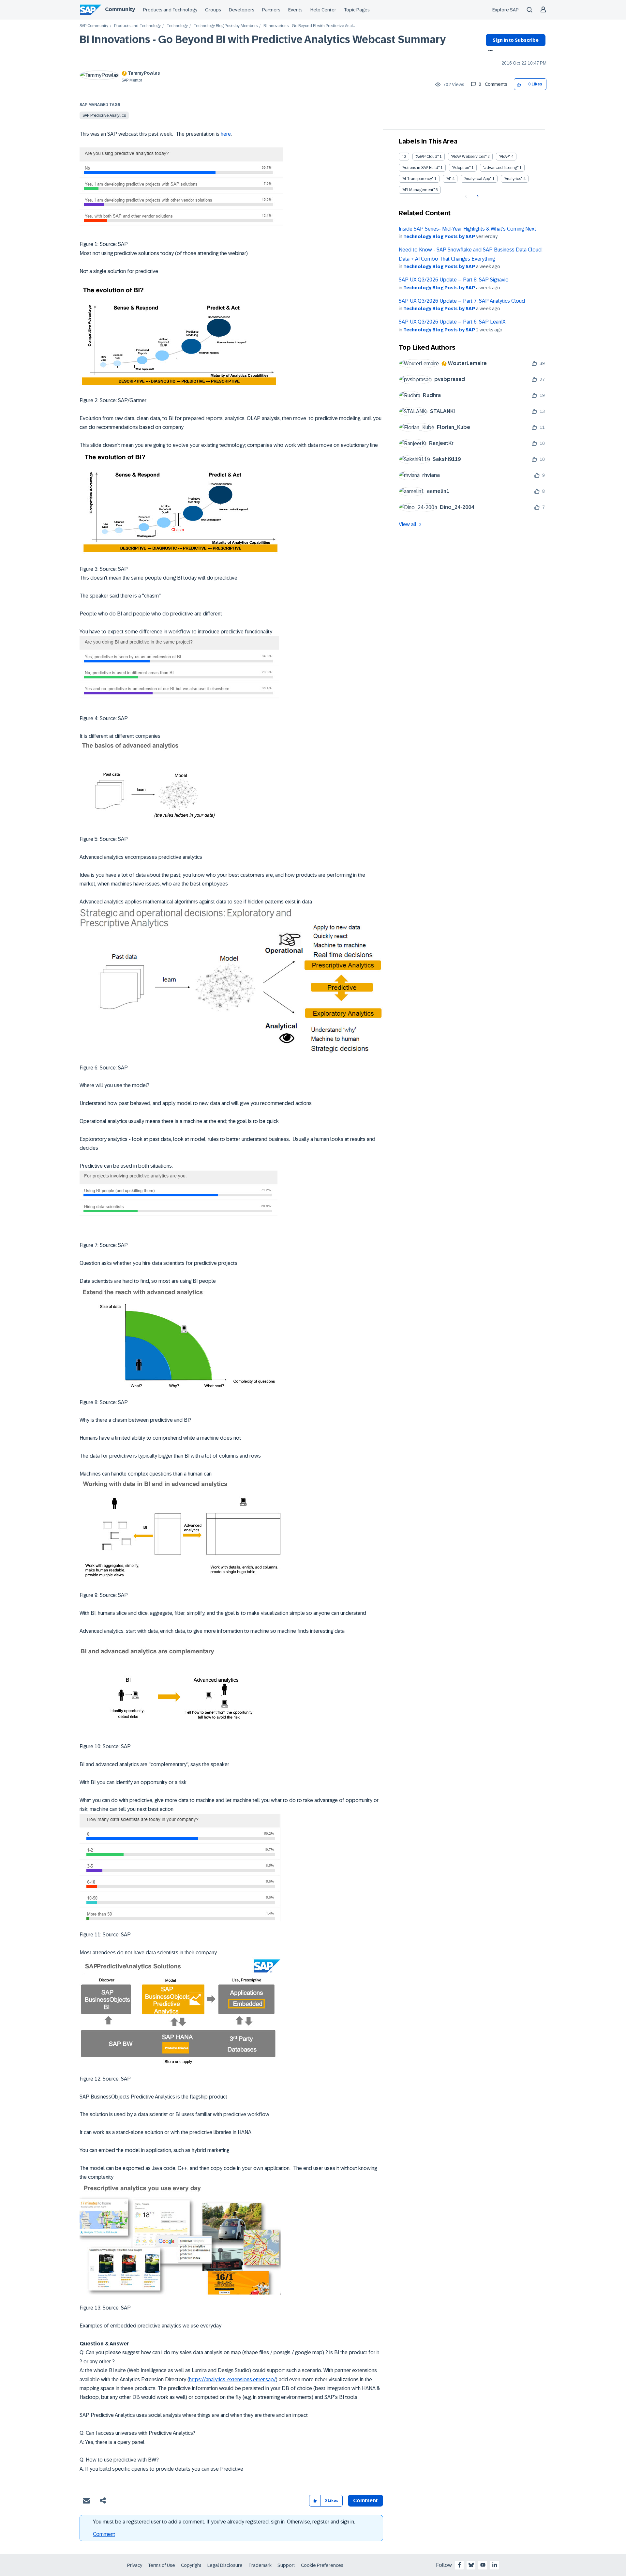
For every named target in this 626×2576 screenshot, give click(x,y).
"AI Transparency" (417, 179)
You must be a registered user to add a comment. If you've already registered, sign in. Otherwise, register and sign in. (224, 2522)
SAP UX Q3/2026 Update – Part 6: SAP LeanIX (452, 322)
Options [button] (489, 51)
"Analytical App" (477, 179)
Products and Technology (170, 10)
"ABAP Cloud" (427, 157)
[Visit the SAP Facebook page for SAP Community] (459, 2565)
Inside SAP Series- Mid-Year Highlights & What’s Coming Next (467, 229)
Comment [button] (365, 2500)
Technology (177, 26)
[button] (519, 84)
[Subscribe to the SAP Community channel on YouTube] (483, 2565)
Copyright (191, 2565)
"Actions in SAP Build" (421, 168)
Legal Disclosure (225, 2565)
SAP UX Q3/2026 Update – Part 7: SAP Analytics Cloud (462, 301)
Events (295, 10)
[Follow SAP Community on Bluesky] (471, 2565)
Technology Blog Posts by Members (226, 26)
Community (120, 9)
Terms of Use (162, 2565)
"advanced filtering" (501, 168)
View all (408, 524)
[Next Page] (477, 196)
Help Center (323, 10)
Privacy (135, 2565)
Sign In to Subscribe (516, 40)
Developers (242, 10)
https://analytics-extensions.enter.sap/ (232, 2379)
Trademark (260, 2565)
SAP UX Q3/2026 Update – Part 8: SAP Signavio (454, 280)
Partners (271, 10)
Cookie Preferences (322, 2565)
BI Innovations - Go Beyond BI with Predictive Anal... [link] (309, 26)
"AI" (448, 179)
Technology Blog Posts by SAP (439, 236)
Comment (104, 2534)
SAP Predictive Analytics (104, 115)
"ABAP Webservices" (469, 157)
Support (286, 2565)
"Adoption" (461, 168)
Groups (213, 10)
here (226, 134)
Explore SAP (506, 10)
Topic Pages (357, 10)
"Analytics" (513, 179)
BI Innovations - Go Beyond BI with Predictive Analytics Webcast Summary (263, 39)
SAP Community (94, 26)
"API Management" (418, 190)
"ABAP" (505, 157)
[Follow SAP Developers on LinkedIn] (495, 2565)
